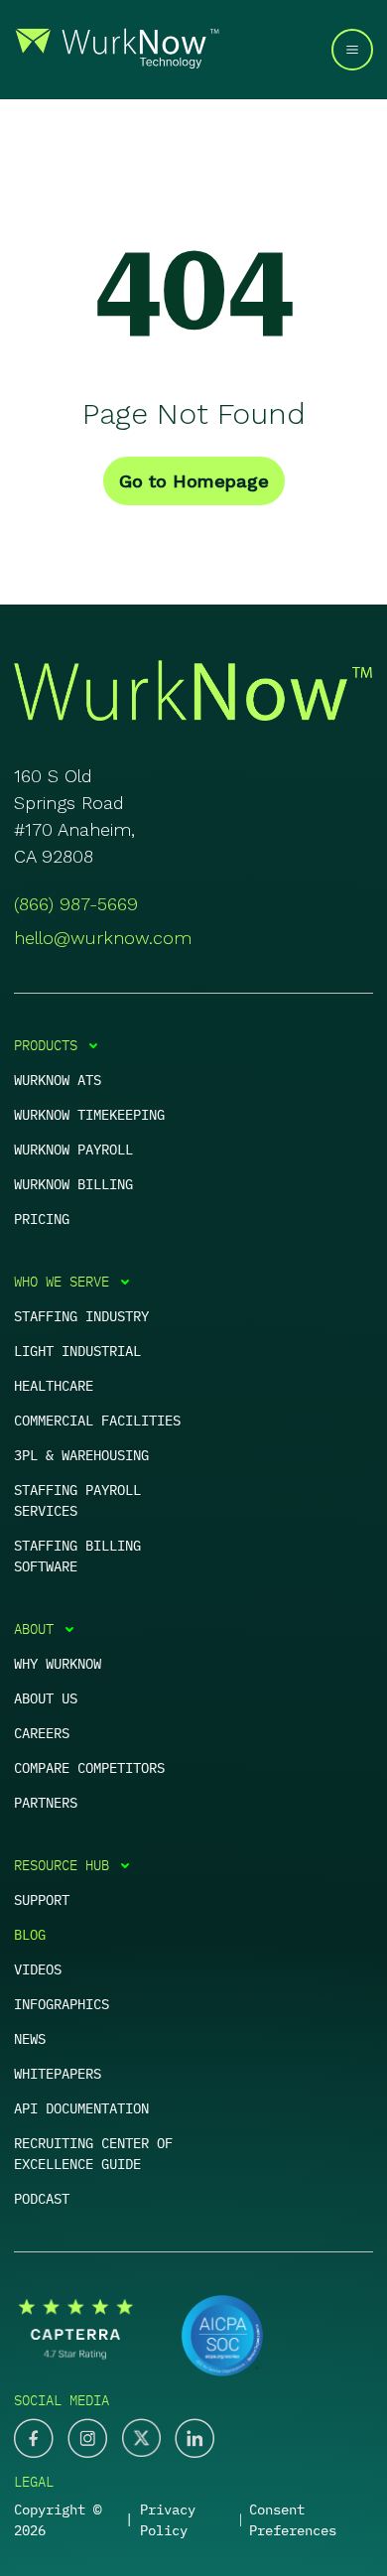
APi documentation (81, 2108)
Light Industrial (77, 1351)
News (30, 2039)
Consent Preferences (293, 2520)
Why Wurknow (58, 1664)
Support (42, 1900)
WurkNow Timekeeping (89, 1115)
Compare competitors (89, 1768)
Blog (30, 1935)
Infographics (62, 2004)
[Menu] (352, 50)
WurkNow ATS (58, 1080)
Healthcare (54, 1386)
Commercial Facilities (97, 1421)
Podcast (42, 2199)
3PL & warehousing (81, 1455)
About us (46, 1698)
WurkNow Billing (73, 1184)
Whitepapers (58, 2074)
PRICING (42, 1219)
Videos (38, 1969)
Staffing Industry (81, 1316)
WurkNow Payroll (73, 1150)
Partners (46, 1803)
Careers (42, 1733)
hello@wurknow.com (103, 938)
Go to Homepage (194, 481)
